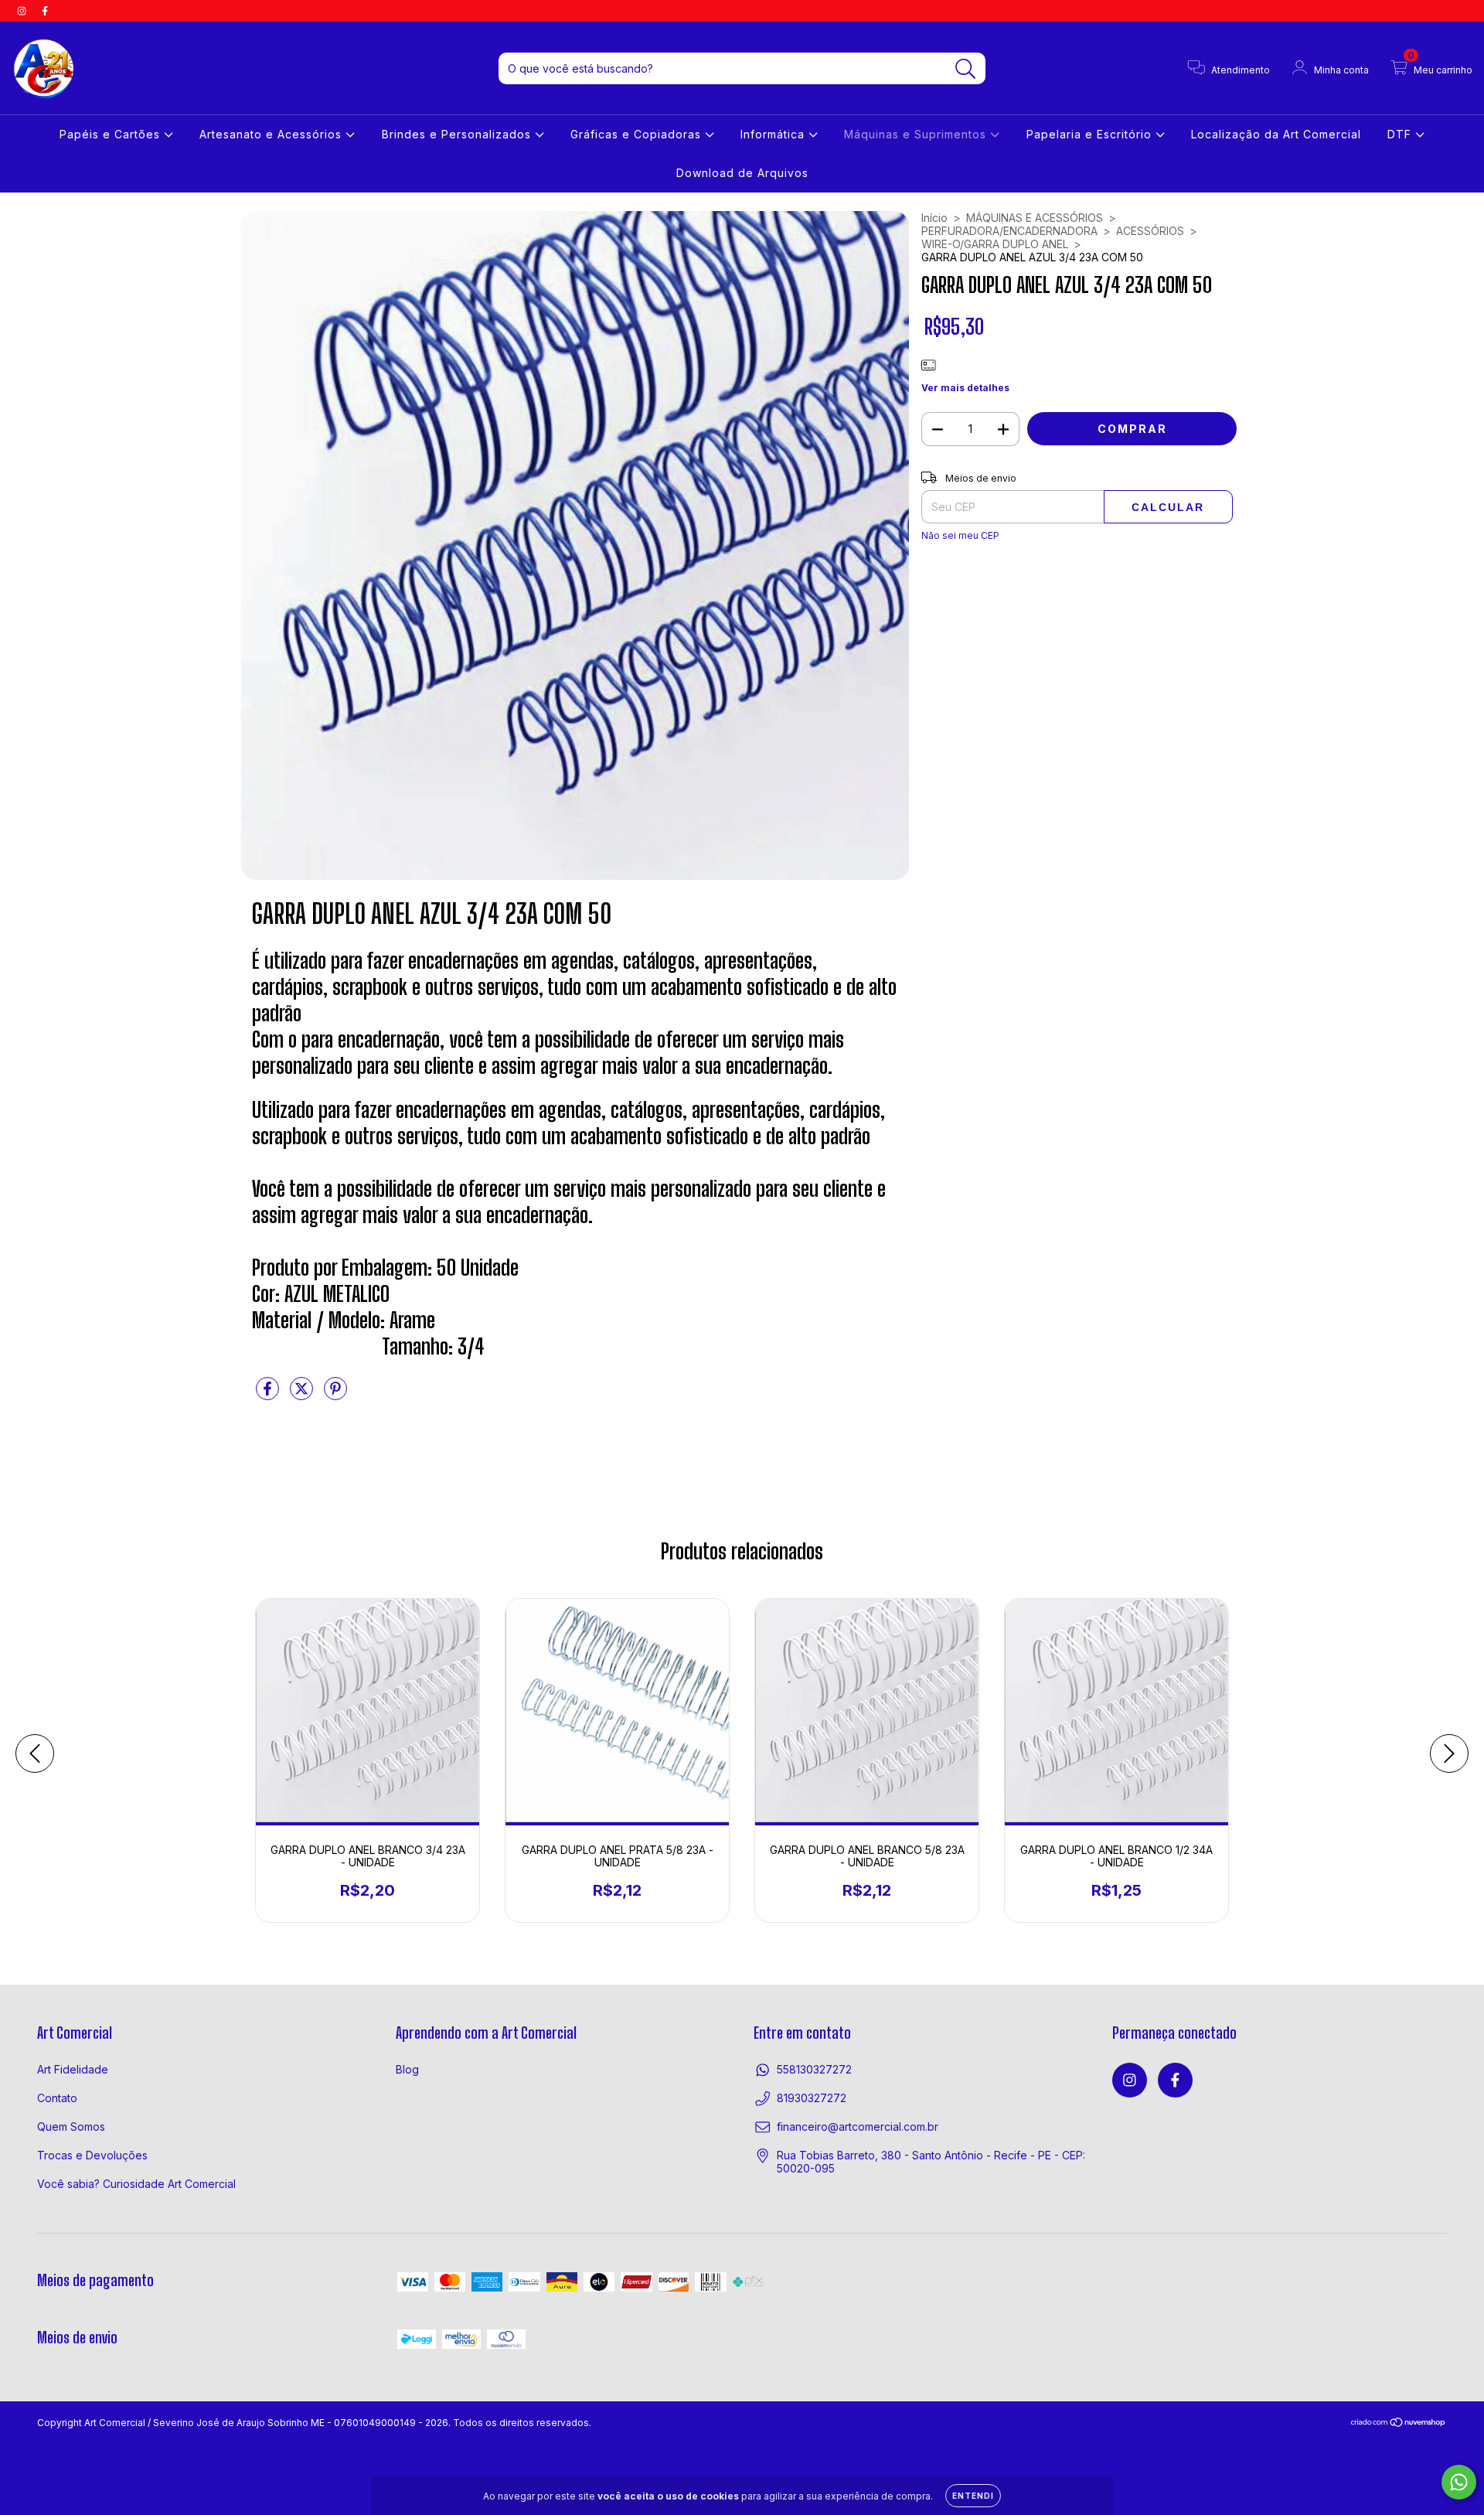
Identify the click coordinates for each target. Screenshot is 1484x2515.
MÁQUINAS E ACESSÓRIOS (1035, 218)
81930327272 (812, 2098)
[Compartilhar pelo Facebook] (269, 1394)
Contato (57, 2098)
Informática (774, 134)
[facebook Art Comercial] (45, 10)
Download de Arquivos (742, 173)
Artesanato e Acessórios (272, 134)
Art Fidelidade (73, 2069)
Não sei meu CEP (960, 535)
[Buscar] (966, 69)
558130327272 (814, 2069)
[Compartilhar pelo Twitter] (303, 1394)
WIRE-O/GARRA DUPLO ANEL (995, 244)
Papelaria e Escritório (1091, 134)
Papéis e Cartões (112, 134)
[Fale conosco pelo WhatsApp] (1459, 2482)
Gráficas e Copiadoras (638, 134)
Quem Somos (71, 2127)
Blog (407, 2069)
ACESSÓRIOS (1150, 231)
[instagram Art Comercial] (23, 10)
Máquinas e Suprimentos (917, 134)
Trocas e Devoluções (92, 2155)
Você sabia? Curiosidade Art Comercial (136, 2184)
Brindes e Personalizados (458, 134)
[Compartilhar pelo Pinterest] (335, 1394)
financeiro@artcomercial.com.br (858, 2127)
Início (934, 218)
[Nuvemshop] (1399, 2424)
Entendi (973, 2496)
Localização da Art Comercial (1276, 134)
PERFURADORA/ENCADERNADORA (1009, 231)
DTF (1401, 134)
